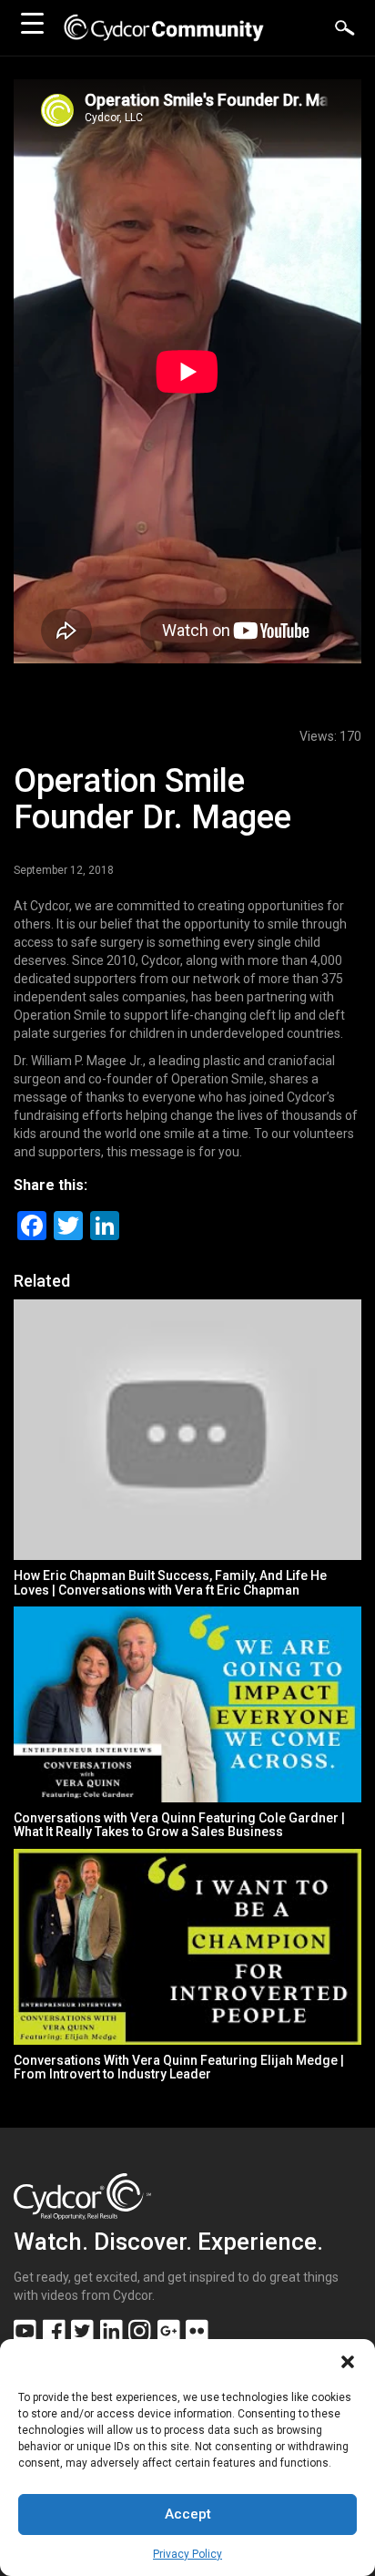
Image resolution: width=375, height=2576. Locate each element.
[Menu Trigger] (32, 23)
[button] (348, 2362)
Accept (188, 2514)
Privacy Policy (187, 2554)
